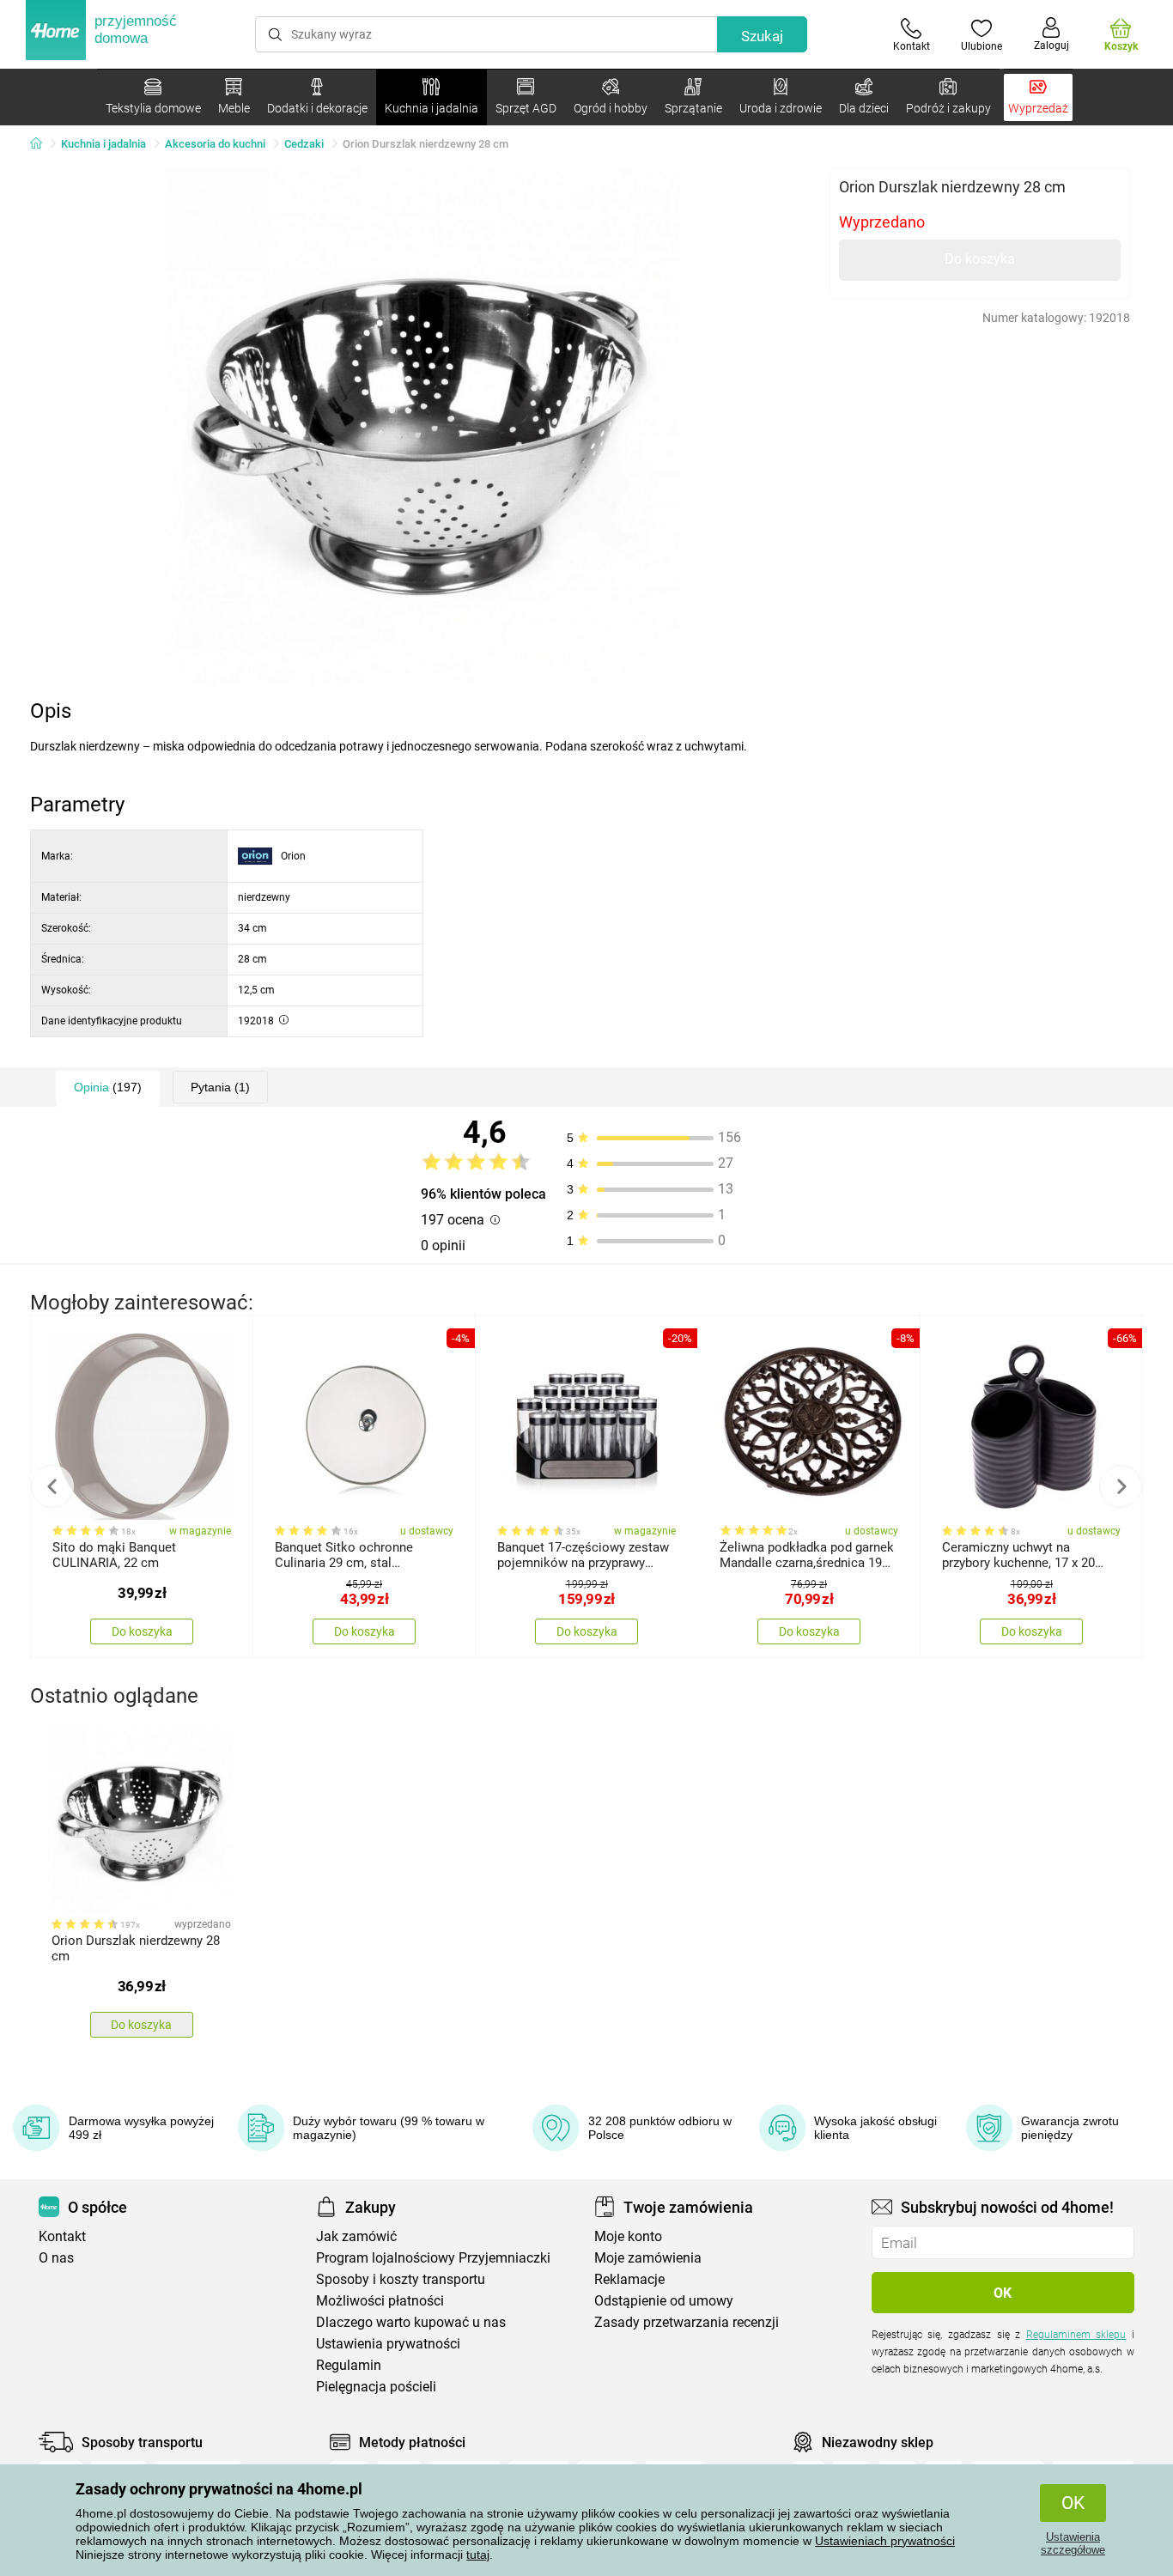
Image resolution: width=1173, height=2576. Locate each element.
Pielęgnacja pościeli (376, 2387)
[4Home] (42, 144)
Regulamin (349, 2365)
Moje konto (628, 2236)
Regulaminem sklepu (1076, 2335)
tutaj (478, 2555)
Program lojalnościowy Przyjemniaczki (433, 2258)
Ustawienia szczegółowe (1073, 2543)
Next (1121, 1486)
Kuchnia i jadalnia (103, 144)
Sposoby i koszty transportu (401, 2279)
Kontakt (62, 2236)
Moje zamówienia (648, 2258)
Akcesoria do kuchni (215, 144)
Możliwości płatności (380, 2301)
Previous (52, 1486)
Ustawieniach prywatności (885, 2541)
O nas (56, 2258)
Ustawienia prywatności (388, 2344)
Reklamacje (629, 2279)
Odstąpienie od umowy (664, 2301)
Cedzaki (304, 144)
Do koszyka (980, 259)
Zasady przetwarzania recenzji (687, 2322)
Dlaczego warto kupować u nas (411, 2322)
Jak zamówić (356, 2236)
